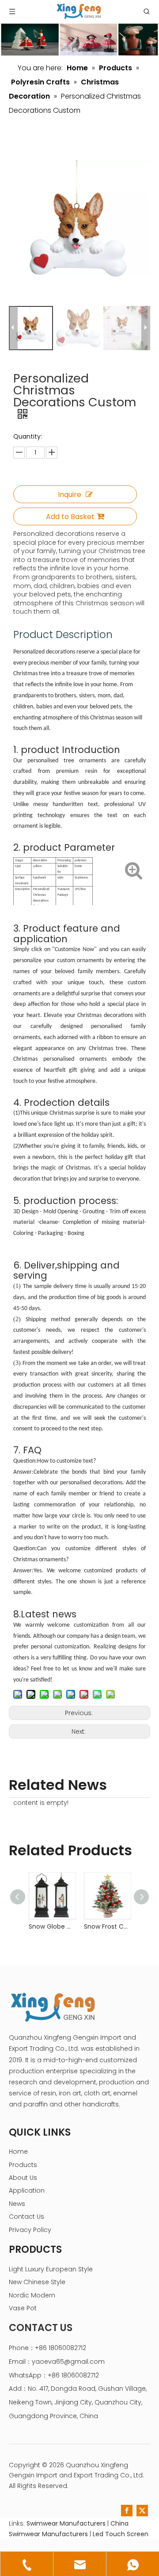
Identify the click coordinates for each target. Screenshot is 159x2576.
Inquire (70, 495)
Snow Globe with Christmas (52, 1926)
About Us (23, 2178)
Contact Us (26, 2217)
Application (27, 2190)
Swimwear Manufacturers (66, 2523)
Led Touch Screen (121, 2534)
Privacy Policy (30, 2230)
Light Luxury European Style (51, 2269)
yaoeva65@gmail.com (68, 2362)
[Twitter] (142, 2511)
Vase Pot (23, 2308)
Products (23, 2165)
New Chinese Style (37, 2282)
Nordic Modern (32, 2295)
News (17, 2204)
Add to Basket (70, 517)
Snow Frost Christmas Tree (107, 1926)
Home (18, 2152)
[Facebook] (127, 2511)
